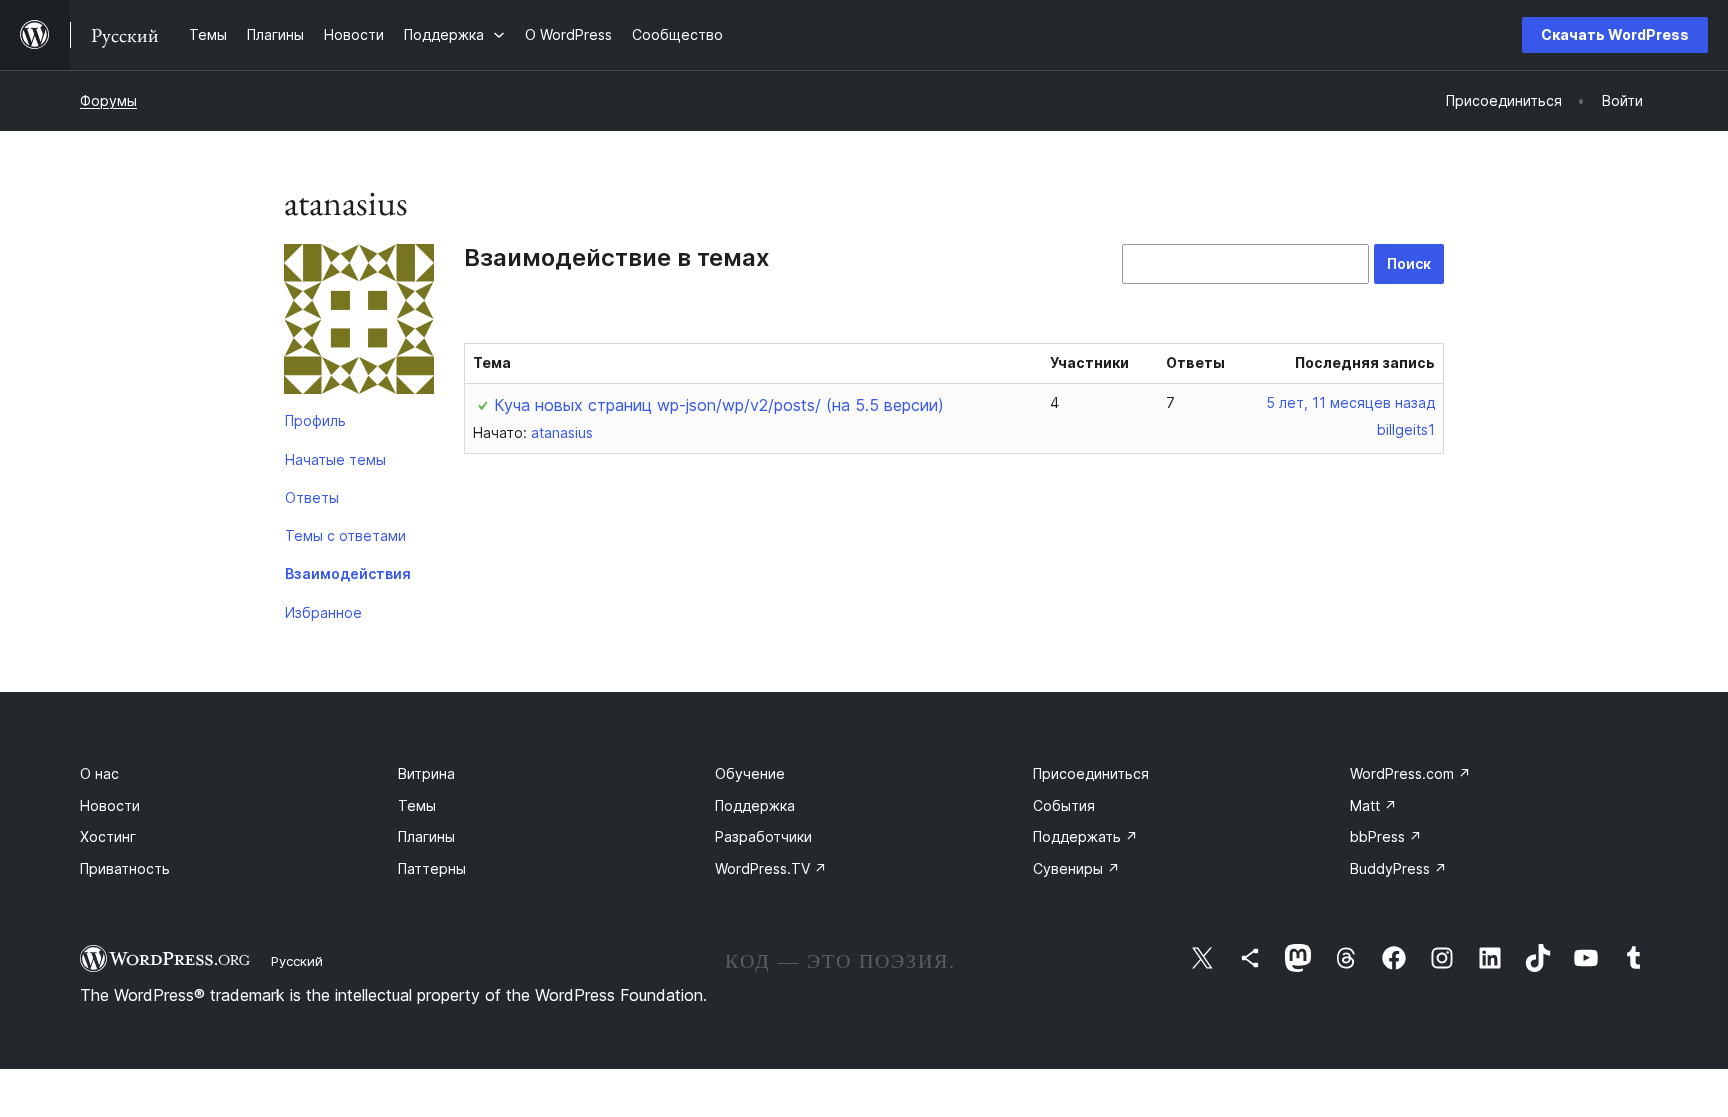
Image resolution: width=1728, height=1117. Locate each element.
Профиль (315, 420)
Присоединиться (1091, 773)
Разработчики (763, 836)
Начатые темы (335, 459)
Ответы (312, 497)
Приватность (125, 868)
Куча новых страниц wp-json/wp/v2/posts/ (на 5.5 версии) (719, 405)
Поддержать (1085, 836)
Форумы (108, 100)
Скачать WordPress (1615, 34)
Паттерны (432, 868)
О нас (99, 773)
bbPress (1386, 836)
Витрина (426, 773)
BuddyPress (1398, 868)
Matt (1373, 805)
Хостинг (108, 836)
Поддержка (755, 805)
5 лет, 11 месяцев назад (1350, 402)
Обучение (750, 773)
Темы (417, 805)
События (1064, 805)
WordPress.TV (771, 868)
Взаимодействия (348, 573)
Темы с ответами (345, 535)
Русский (297, 961)
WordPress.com (1410, 773)
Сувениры (1076, 868)
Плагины (426, 836)
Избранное (323, 612)
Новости (110, 805)
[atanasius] (359, 323)
